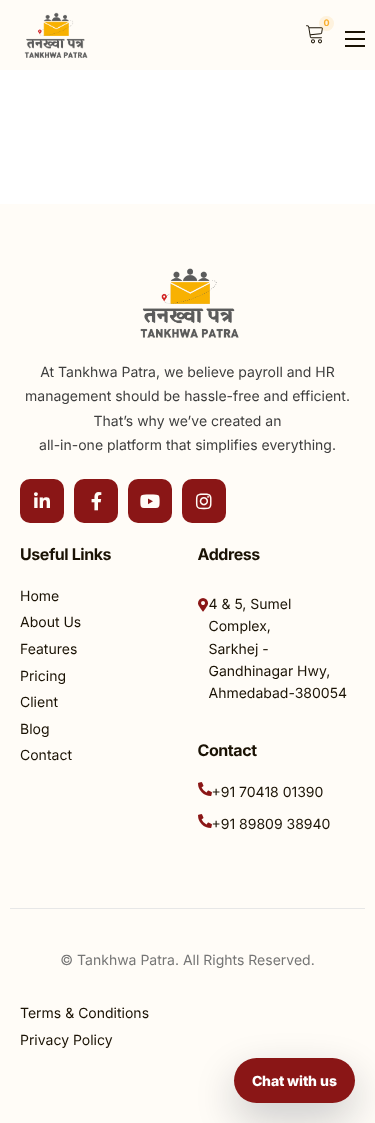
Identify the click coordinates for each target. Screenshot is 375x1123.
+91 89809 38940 (271, 824)
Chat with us (294, 1080)
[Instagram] (204, 501)
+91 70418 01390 (268, 792)
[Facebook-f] (96, 501)
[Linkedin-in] (42, 501)
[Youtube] (150, 501)
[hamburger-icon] (355, 39)
